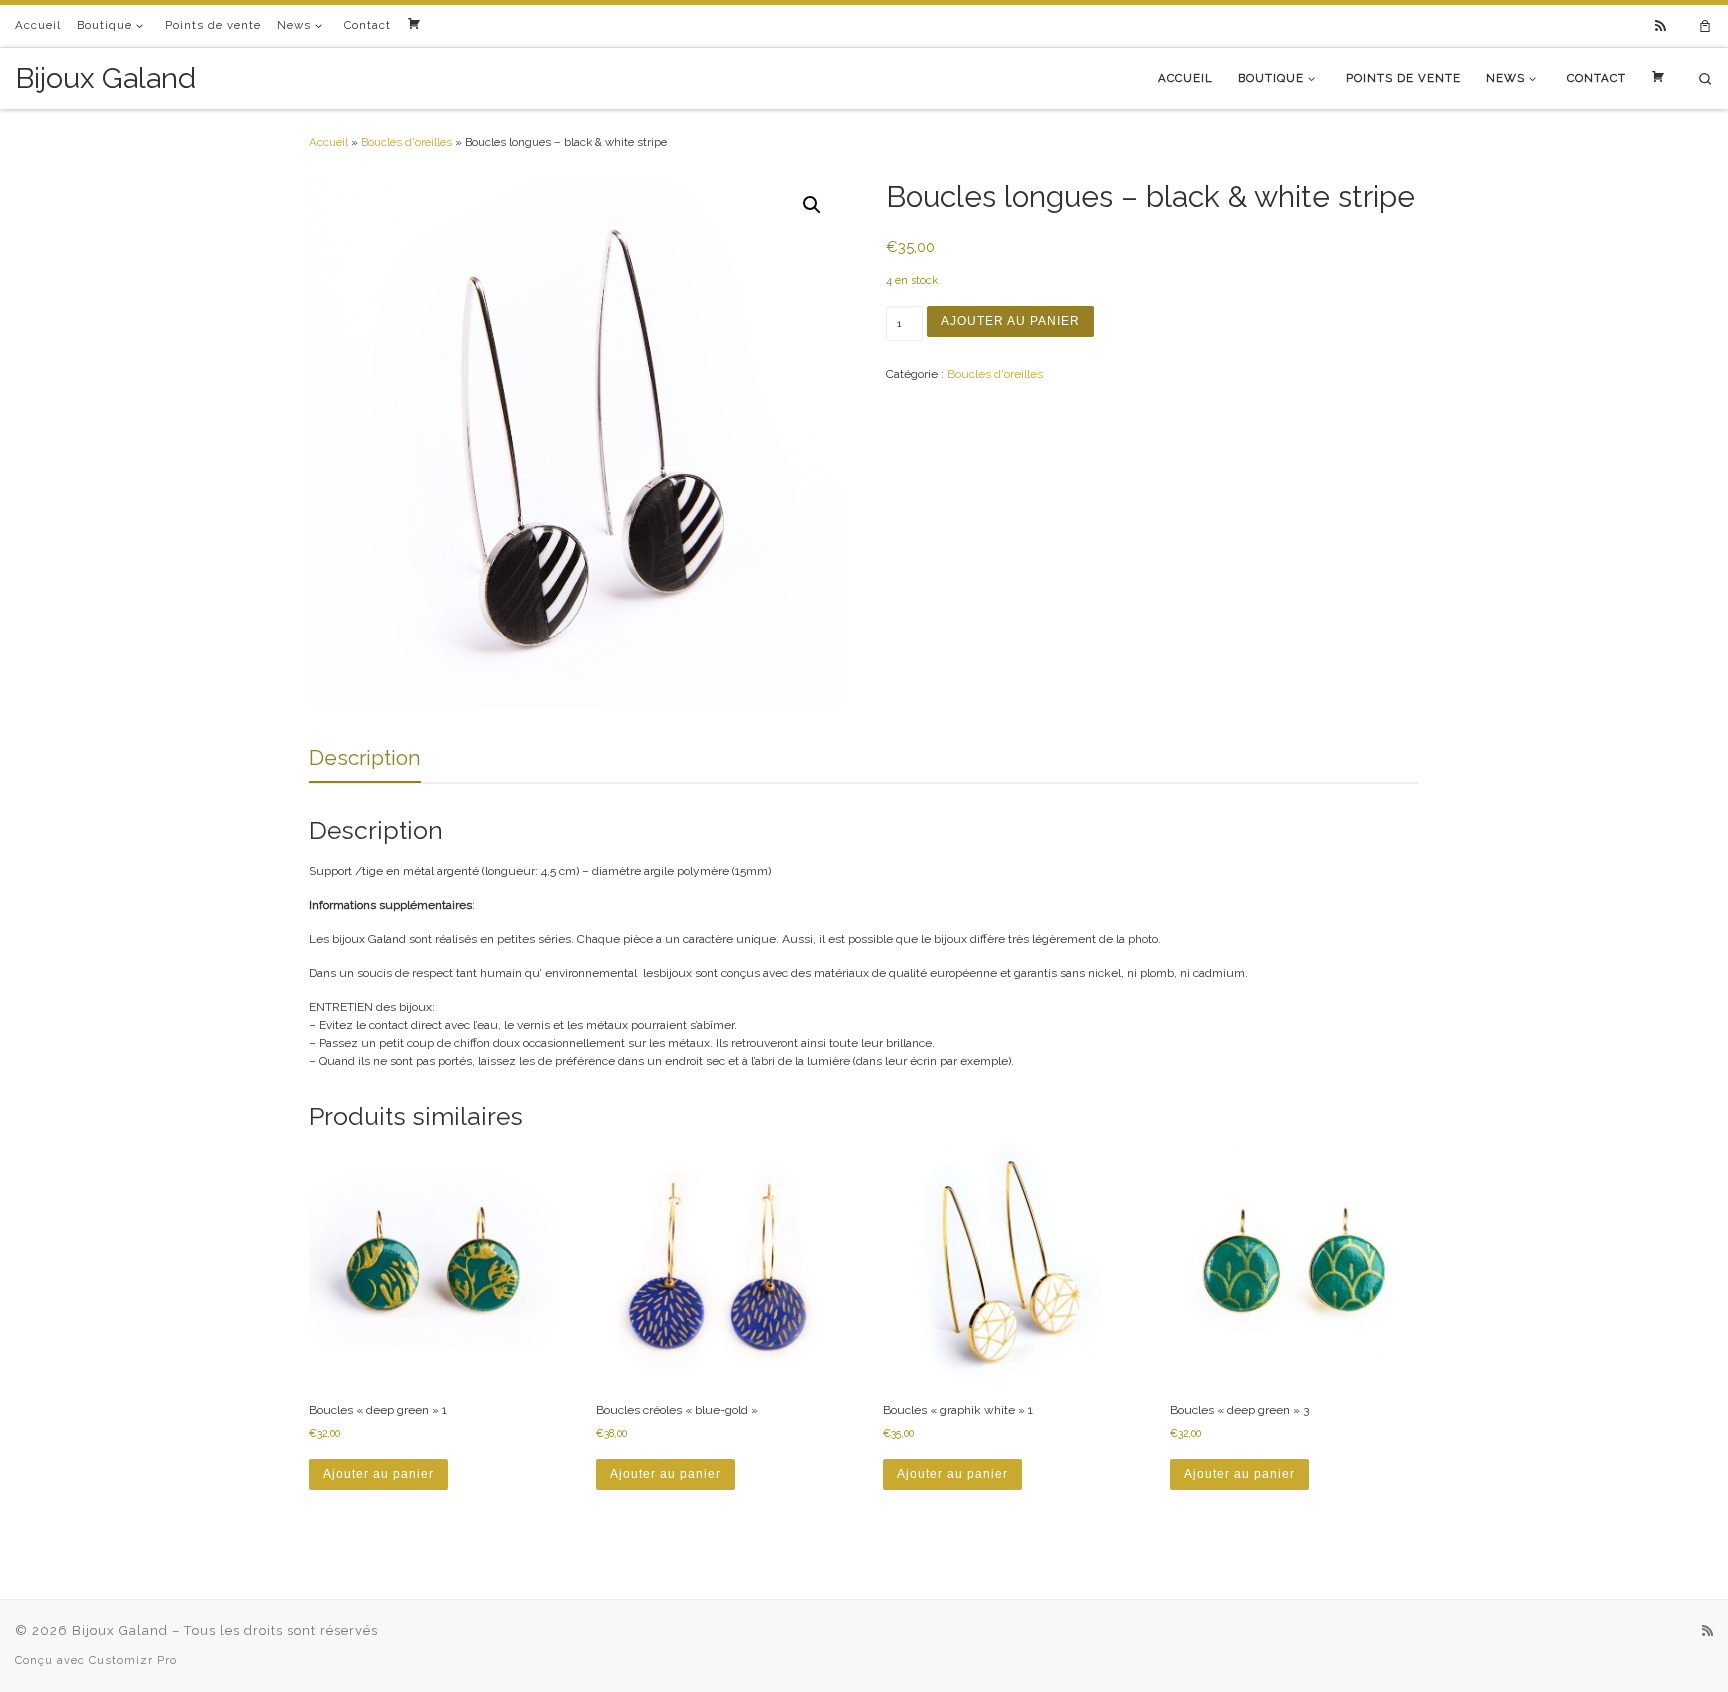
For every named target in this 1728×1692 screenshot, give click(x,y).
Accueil (328, 142)
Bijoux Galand (120, 1630)
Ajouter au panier (1010, 321)
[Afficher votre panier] (1704, 26)
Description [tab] (365, 758)
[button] (812, 205)
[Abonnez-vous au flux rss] (1660, 26)
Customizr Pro (133, 1660)
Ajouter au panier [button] (378, 1474)
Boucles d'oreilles (406, 142)
